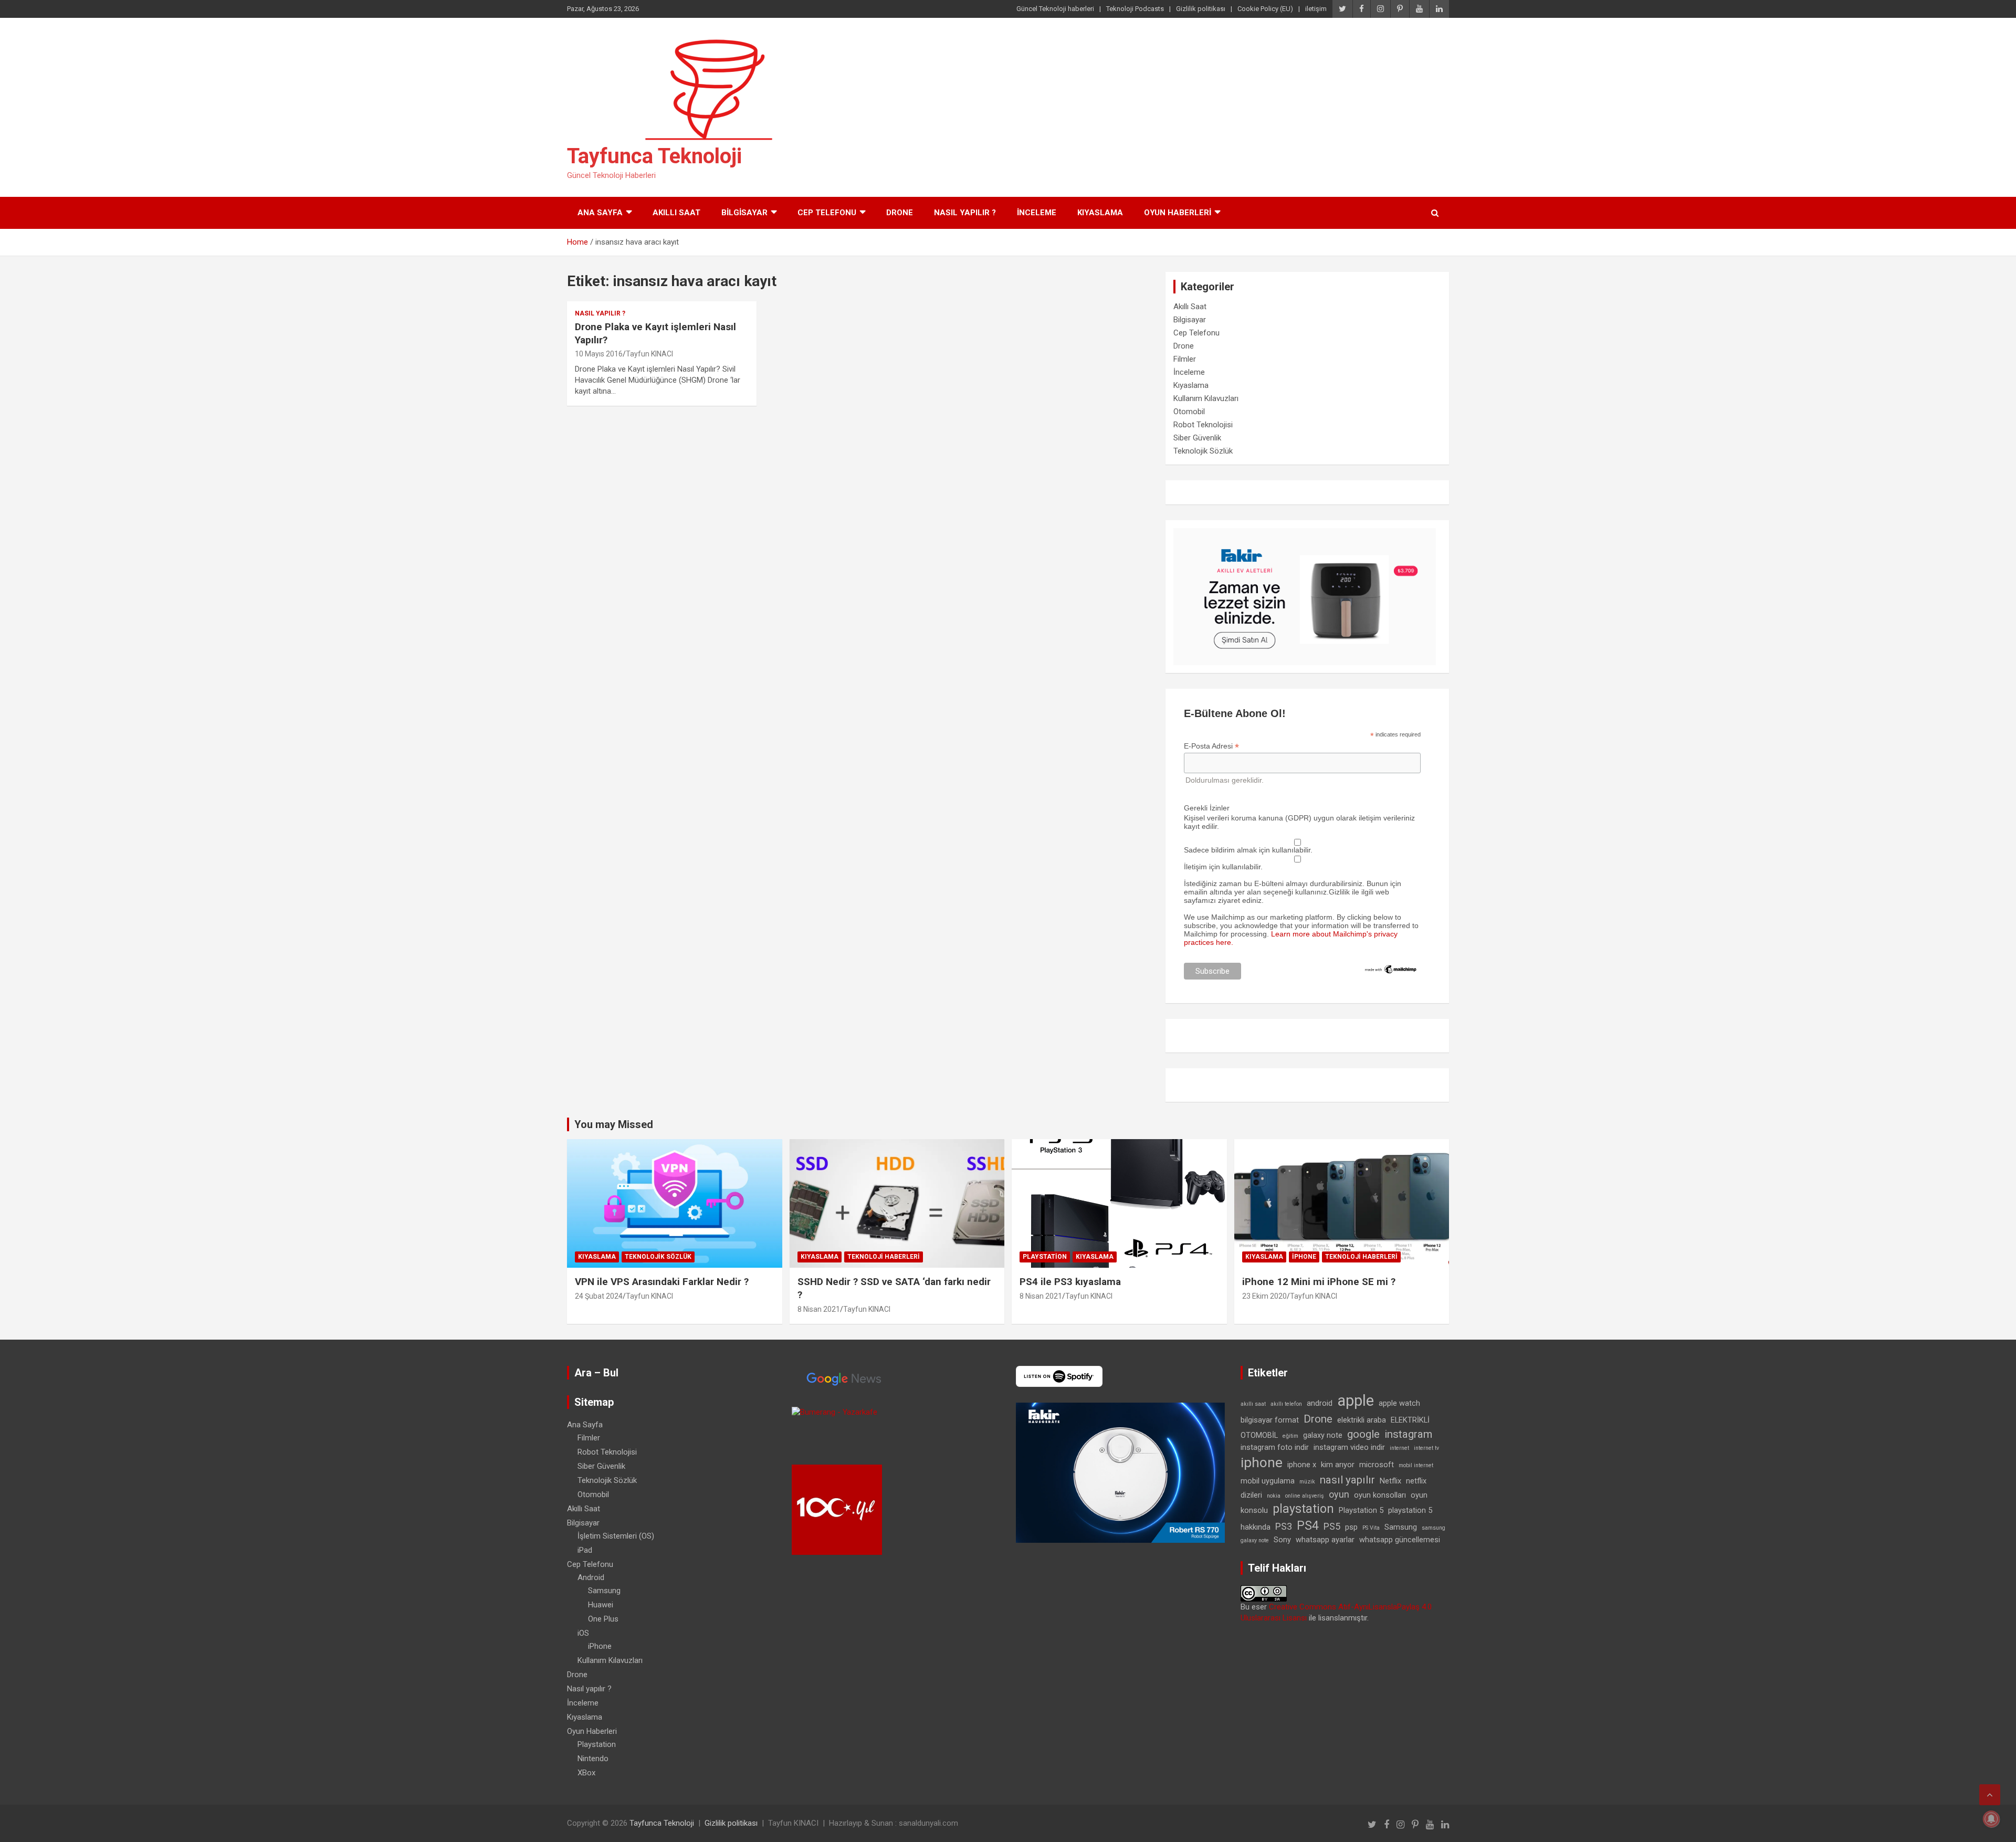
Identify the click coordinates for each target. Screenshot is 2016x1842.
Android (591, 1577)
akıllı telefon (1286, 1404)
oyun (1339, 1494)
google (1363, 1434)
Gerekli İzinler (1207, 808)
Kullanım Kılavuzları (1206, 398)
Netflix (1390, 1481)
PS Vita (1371, 1528)
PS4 (1308, 1526)
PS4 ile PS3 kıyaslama (1070, 1282)
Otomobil (1189, 412)
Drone (900, 213)
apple (1356, 1401)
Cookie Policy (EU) (1265, 9)
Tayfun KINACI (649, 354)
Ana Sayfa (600, 213)
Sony (1282, 1540)
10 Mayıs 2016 (599, 354)
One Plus (603, 1619)
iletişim (1316, 9)
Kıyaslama (1100, 213)
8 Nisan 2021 (819, 1309)
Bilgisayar (744, 213)
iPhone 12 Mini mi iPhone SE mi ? (1319, 1282)
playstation (1303, 1509)
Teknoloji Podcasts (1135, 9)
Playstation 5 (1361, 1510)
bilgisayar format (1270, 1420)
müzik (1307, 1482)
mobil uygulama (1268, 1481)
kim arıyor (1338, 1465)
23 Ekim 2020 (1264, 1296)
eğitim (1290, 1436)
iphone (1262, 1462)
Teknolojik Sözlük (1203, 451)
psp (1351, 1527)
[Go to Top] (1990, 1795)
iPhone (1304, 1257)
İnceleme (1037, 213)
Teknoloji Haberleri (884, 1257)
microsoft (1377, 1465)
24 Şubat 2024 (599, 1296)
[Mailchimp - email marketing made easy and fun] (1391, 968)
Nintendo (593, 1759)
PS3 (1284, 1526)
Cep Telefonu (827, 213)
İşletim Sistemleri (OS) (616, 1536)
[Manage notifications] (1991, 1819)
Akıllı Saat (676, 213)
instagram (1408, 1434)
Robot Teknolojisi (1203, 425)
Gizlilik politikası (1201, 9)
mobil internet (1416, 1465)
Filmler (1185, 359)
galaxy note (1323, 1435)
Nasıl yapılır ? (965, 213)
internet (1399, 1448)
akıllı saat (1253, 1404)
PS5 (1332, 1526)
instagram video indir (1349, 1447)
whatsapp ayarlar (1325, 1540)
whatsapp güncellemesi (1400, 1540)
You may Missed (614, 1124)
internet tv (1426, 1448)
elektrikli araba (1362, 1420)
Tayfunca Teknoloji (654, 156)
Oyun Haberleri (1178, 213)
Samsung (604, 1591)
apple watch (1399, 1403)
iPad (585, 1550)
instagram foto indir (1275, 1447)
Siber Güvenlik (1197, 438)
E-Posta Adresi (1211, 746)
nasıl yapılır (1347, 1480)
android (1320, 1403)
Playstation (1045, 1257)
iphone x (1302, 1465)
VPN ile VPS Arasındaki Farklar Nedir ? (662, 1282)
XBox (586, 1773)
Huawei (601, 1605)
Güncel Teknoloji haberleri (1055, 9)
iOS (583, 1633)
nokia (1274, 1496)
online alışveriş (1305, 1496)
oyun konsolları (1380, 1495)
